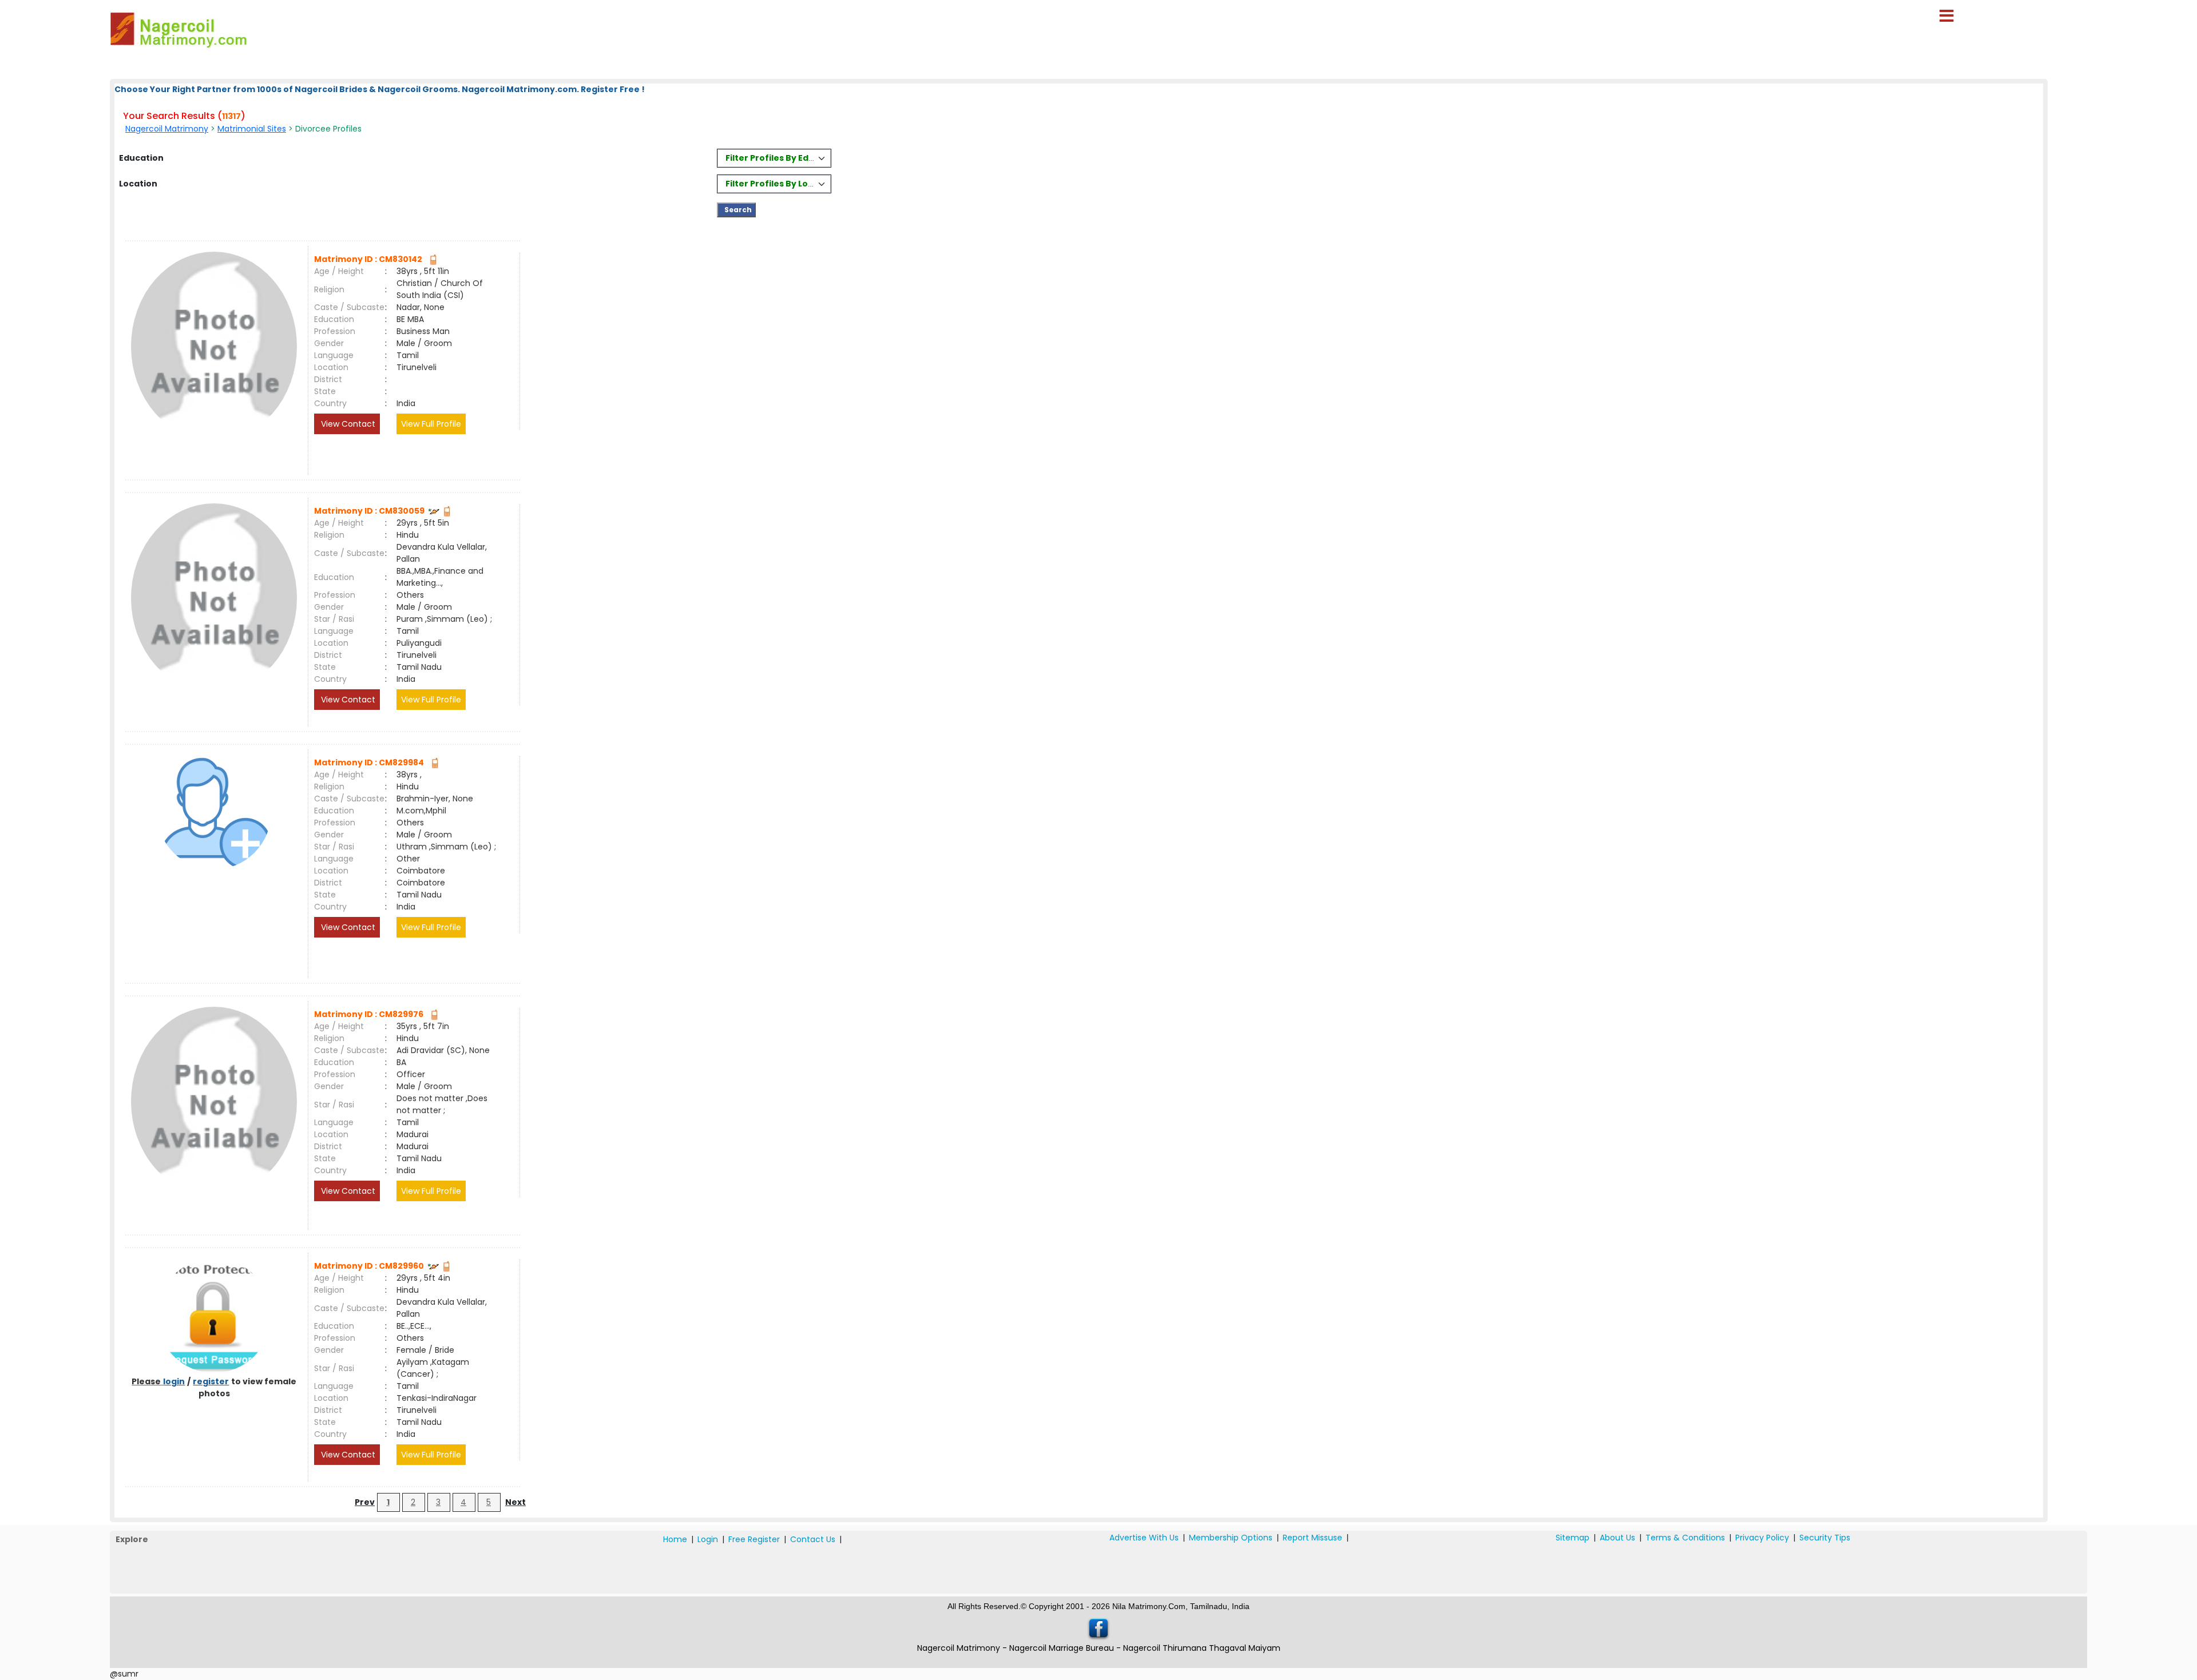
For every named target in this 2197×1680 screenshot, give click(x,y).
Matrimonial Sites (252, 129)
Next (515, 1502)
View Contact (347, 424)
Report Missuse (1312, 1538)
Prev (365, 1502)
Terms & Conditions (1685, 1538)
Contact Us (813, 1539)
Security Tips (1825, 1538)
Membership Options (1231, 1538)
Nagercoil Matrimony (167, 129)
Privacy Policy (1762, 1538)
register (211, 1381)
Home (675, 1539)
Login (708, 1539)
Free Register (754, 1539)
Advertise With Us (1144, 1538)
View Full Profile (431, 424)
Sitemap (1573, 1538)
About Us (1617, 1538)
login (174, 1381)
